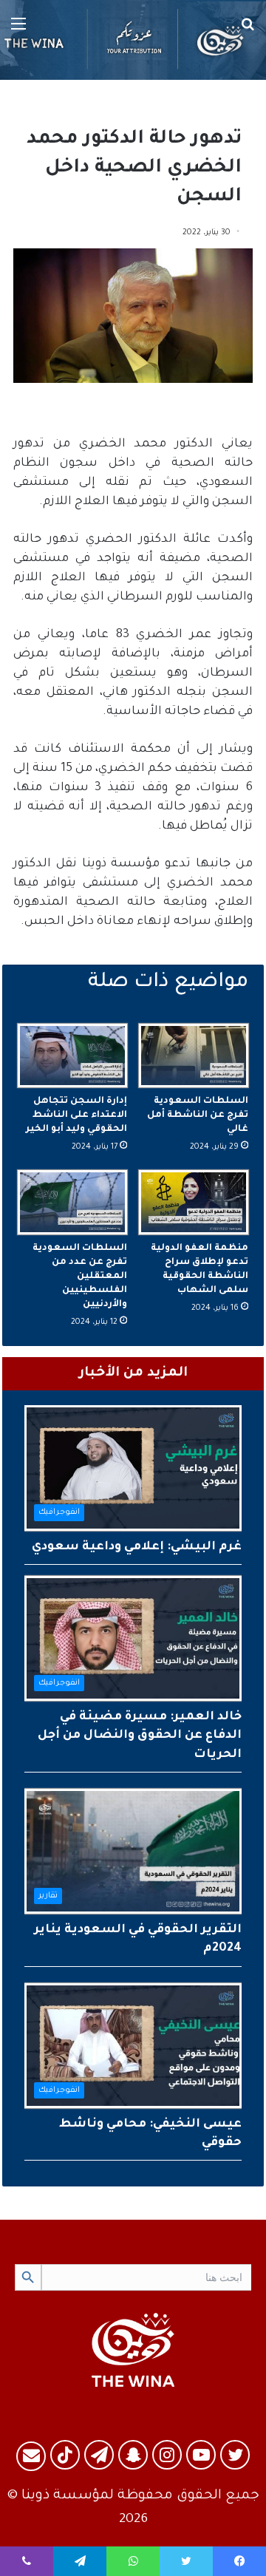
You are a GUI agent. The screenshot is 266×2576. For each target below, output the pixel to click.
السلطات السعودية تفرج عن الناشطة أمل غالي (198, 1115)
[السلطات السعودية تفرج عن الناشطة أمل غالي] (194, 1056)
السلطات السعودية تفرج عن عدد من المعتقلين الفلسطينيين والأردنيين (80, 1277)
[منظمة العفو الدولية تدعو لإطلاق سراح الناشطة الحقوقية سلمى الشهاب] (194, 1202)
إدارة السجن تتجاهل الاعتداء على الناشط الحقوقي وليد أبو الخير (76, 1115)
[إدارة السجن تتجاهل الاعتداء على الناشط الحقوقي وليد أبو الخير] (72, 1056)
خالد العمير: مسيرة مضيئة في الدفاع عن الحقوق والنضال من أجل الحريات (140, 1736)
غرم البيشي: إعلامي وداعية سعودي (137, 1547)
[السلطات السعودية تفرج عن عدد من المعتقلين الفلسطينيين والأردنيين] (72, 1202)
